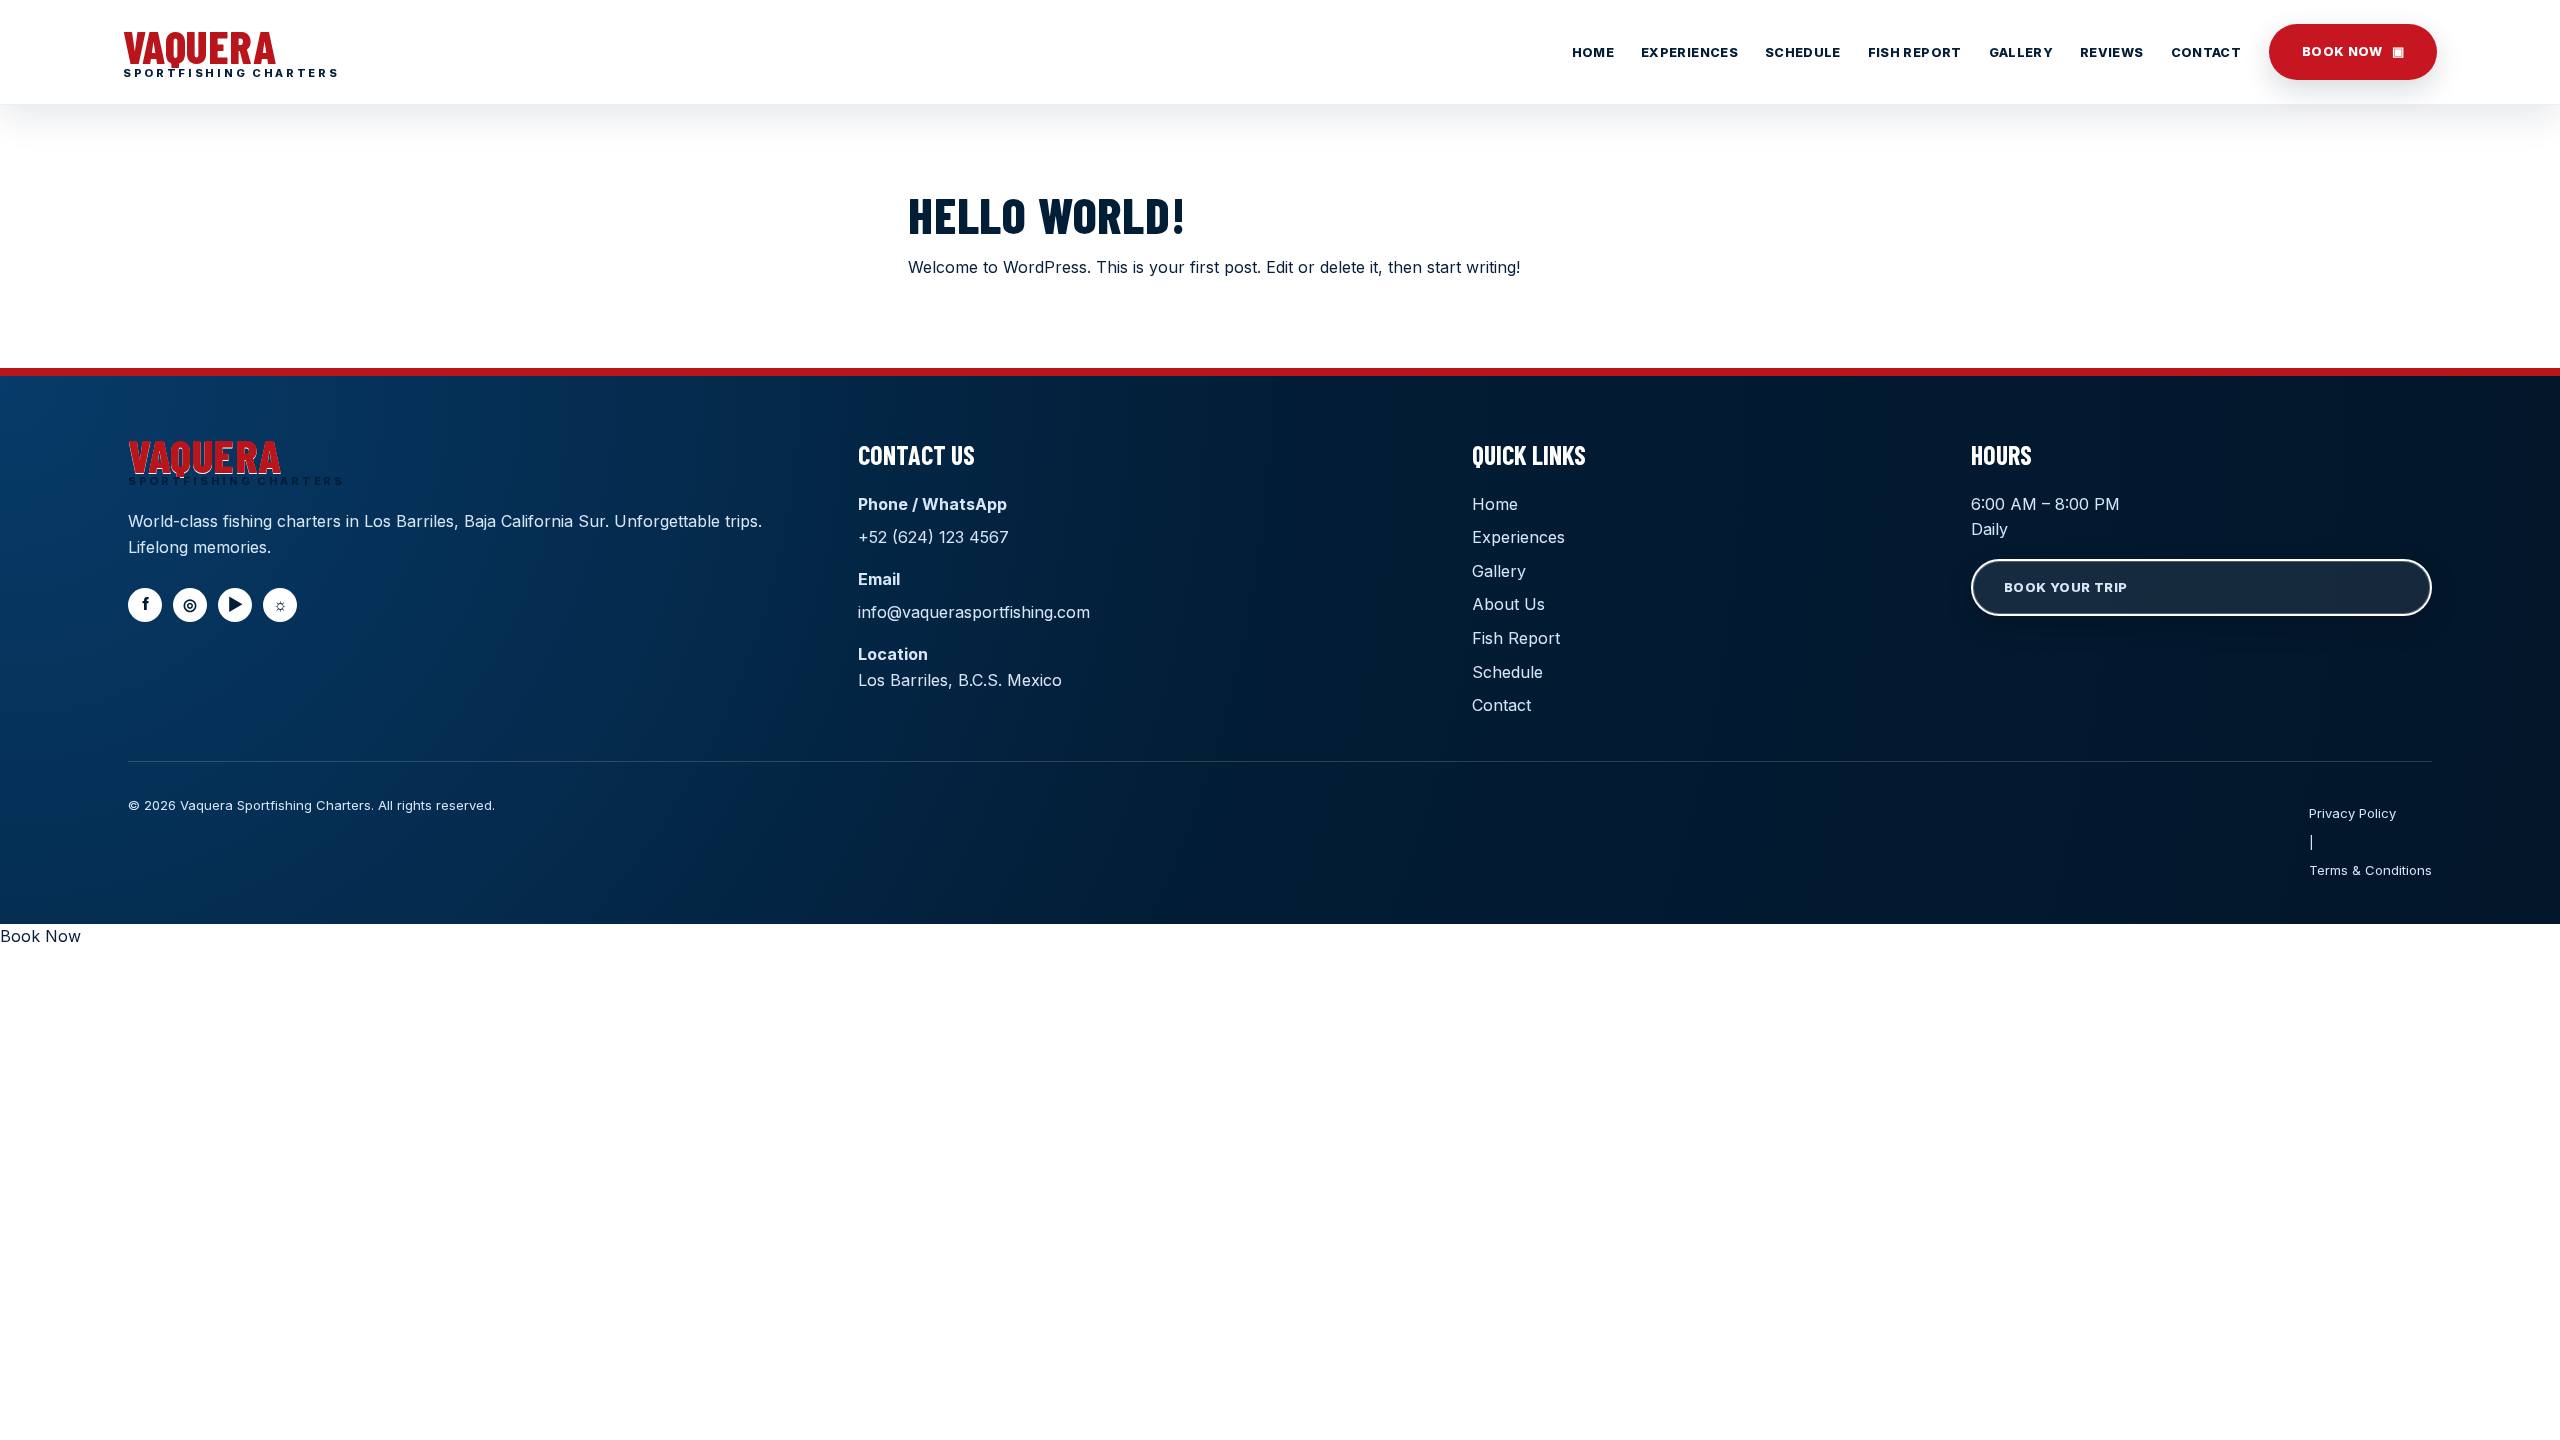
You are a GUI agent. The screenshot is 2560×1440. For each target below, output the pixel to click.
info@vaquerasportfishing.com (974, 612)
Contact (2206, 52)
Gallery (2021, 52)
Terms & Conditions (2370, 870)
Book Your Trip (2066, 587)
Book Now (2353, 51)
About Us (1508, 604)
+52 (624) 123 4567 (933, 537)
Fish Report (1915, 52)
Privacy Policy (2352, 813)
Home (1593, 52)
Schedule (1803, 52)
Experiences (1689, 52)
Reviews (2111, 52)
